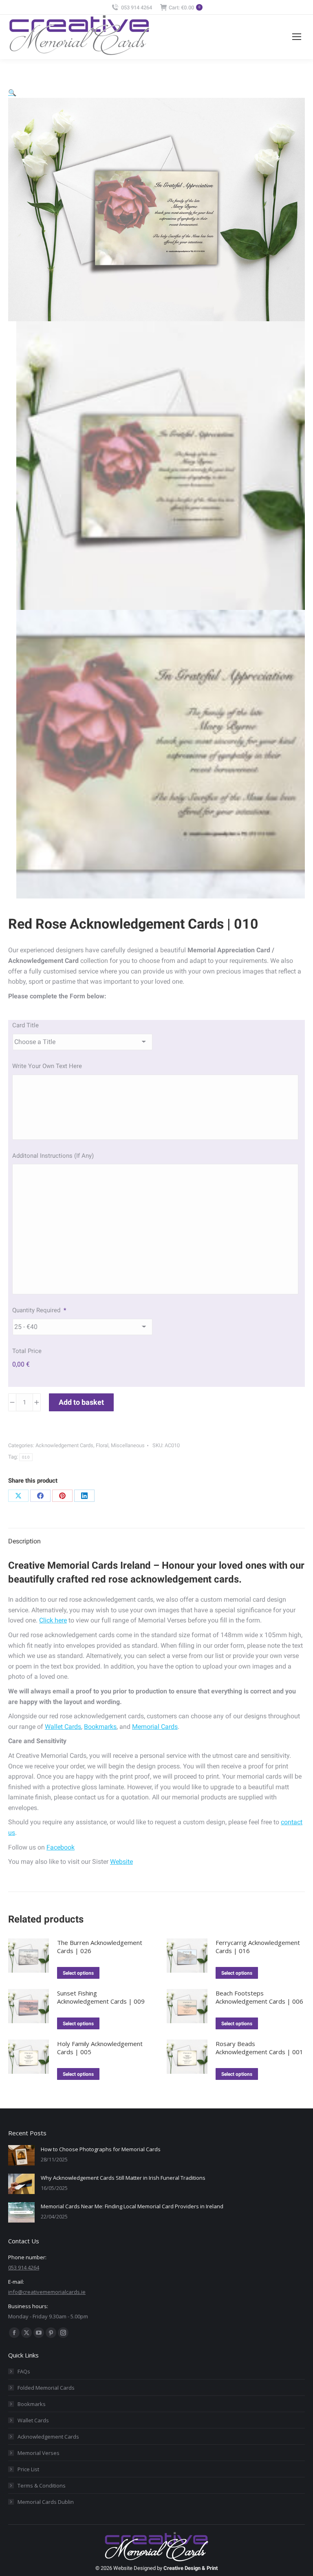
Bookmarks (100, 1727)
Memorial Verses (39, 2453)
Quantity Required (39, 1310)
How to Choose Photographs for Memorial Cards (101, 2149)
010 (26, 1457)
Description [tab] (24, 1541)
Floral (102, 1445)
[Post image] (21, 2155)
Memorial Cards (155, 1727)
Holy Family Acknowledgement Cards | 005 (100, 2048)
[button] (12, 93)
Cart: (184, 8)
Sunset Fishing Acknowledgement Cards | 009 (101, 1997)
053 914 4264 (137, 8)
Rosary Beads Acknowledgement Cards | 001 (259, 2048)
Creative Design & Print (191, 2568)
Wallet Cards (63, 1727)
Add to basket (81, 1402)
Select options (78, 1973)
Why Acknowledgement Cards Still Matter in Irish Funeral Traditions (123, 2178)
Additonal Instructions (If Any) (53, 1156)
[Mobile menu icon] (297, 37)
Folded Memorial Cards (46, 2388)
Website (121, 1862)
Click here (53, 1620)
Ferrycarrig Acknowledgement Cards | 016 (258, 1947)
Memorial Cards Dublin (46, 2502)
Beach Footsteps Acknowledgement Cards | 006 (259, 1997)
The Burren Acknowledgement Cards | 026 (100, 1947)
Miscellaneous (128, 1445)
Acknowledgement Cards (64, 1445)
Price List (28, 2469)
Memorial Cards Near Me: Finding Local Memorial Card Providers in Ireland (132, 2206)
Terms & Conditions (42, 2485)
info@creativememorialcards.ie (47, 2292)
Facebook (61, 1847)
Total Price (27, 1351)
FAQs (24, 2371)
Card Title (25, 1025)
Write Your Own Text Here (47, 1066)
